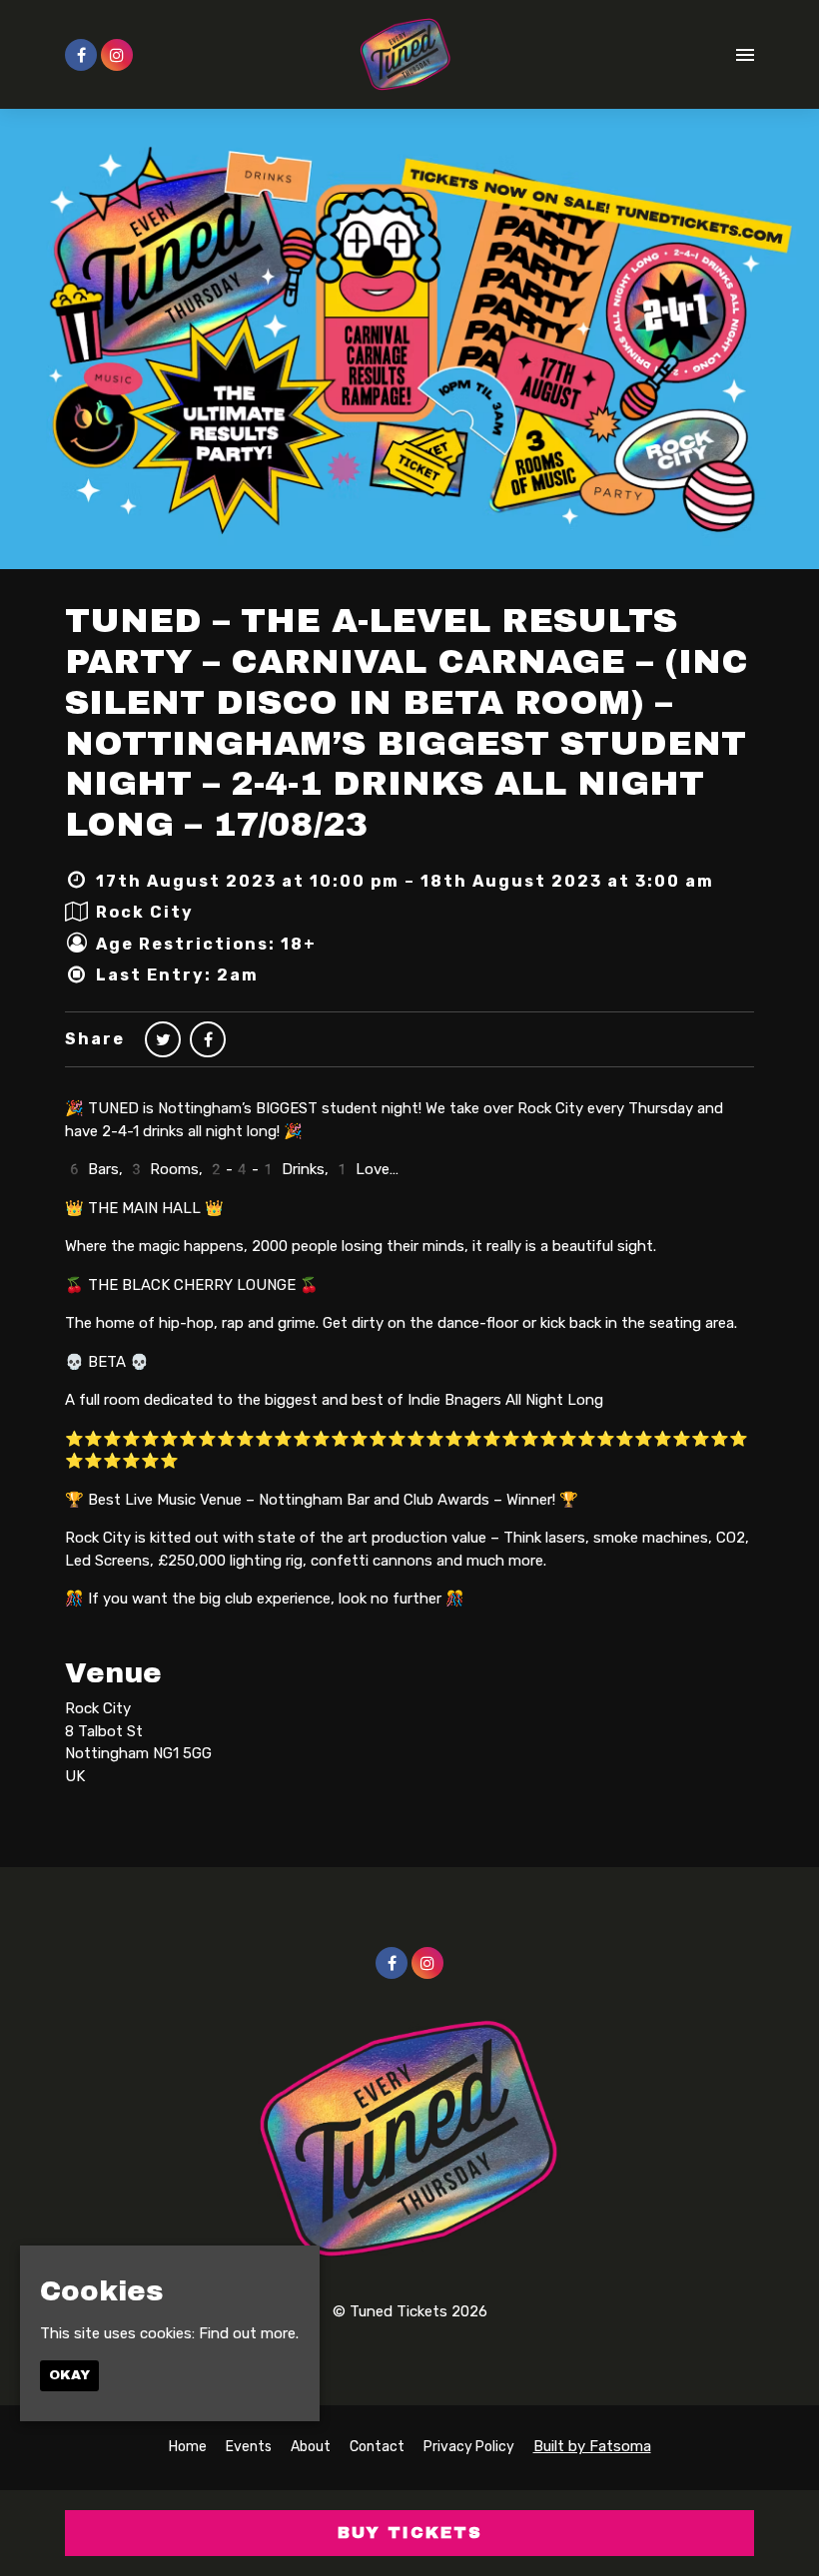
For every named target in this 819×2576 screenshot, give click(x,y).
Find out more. (249, 2333)
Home (188, 2447)
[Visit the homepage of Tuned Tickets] (406, 54)
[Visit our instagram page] (117, 56)
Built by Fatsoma (592, 2446)
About (311, 2447)
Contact (377, 2447)
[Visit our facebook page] (81, 56)
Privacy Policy (469, 2447)
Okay (69, 2375)
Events (249, 2447)
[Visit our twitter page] (163, 1040)
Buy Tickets (410, 2533)
